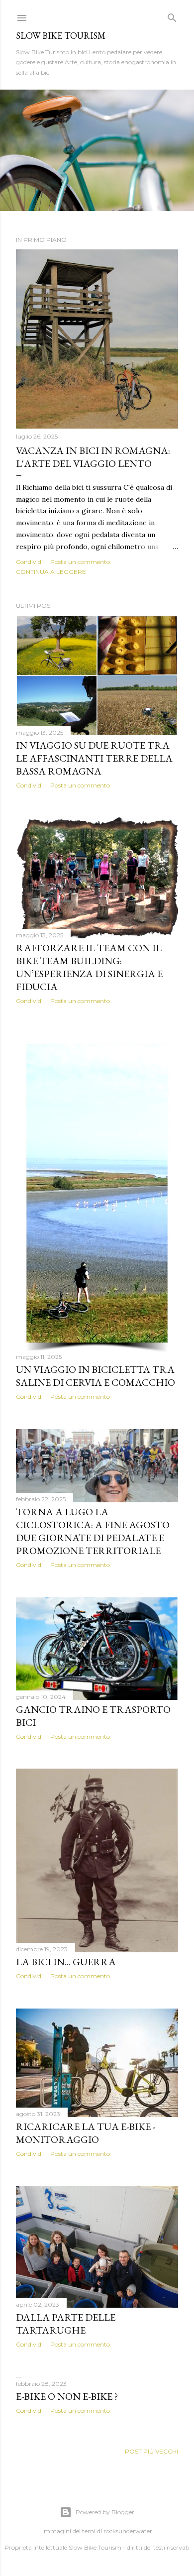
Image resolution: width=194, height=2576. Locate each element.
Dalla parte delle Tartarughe (66, 2324)
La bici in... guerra (66, 1962)
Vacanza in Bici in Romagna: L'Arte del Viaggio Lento (93, 457)
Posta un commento (80, 562)
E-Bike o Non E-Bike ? (67, 2396)
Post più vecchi (151, 2451)
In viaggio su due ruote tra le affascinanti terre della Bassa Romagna (94, 758)
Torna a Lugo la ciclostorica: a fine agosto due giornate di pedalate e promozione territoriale (93, 1531)
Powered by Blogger (105, 2512)
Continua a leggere (51, 572)
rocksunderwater (128, 2531)
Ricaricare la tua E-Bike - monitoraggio (86, 2133)
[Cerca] (172, 16)
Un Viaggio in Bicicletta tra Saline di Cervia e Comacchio (96, 1376)
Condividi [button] (29, 562)
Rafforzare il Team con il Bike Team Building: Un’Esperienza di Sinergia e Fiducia (89, 967)
